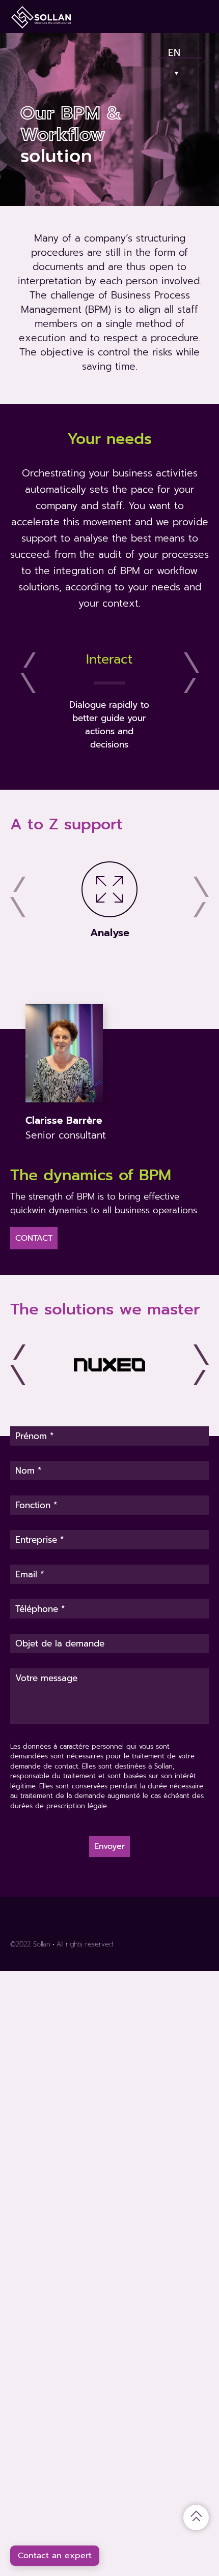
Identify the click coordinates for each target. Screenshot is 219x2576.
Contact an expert (55, 2556)
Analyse (110, 933)
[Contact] (163, 17)
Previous (28, 673)
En (174, 50)
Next (191, 673)
